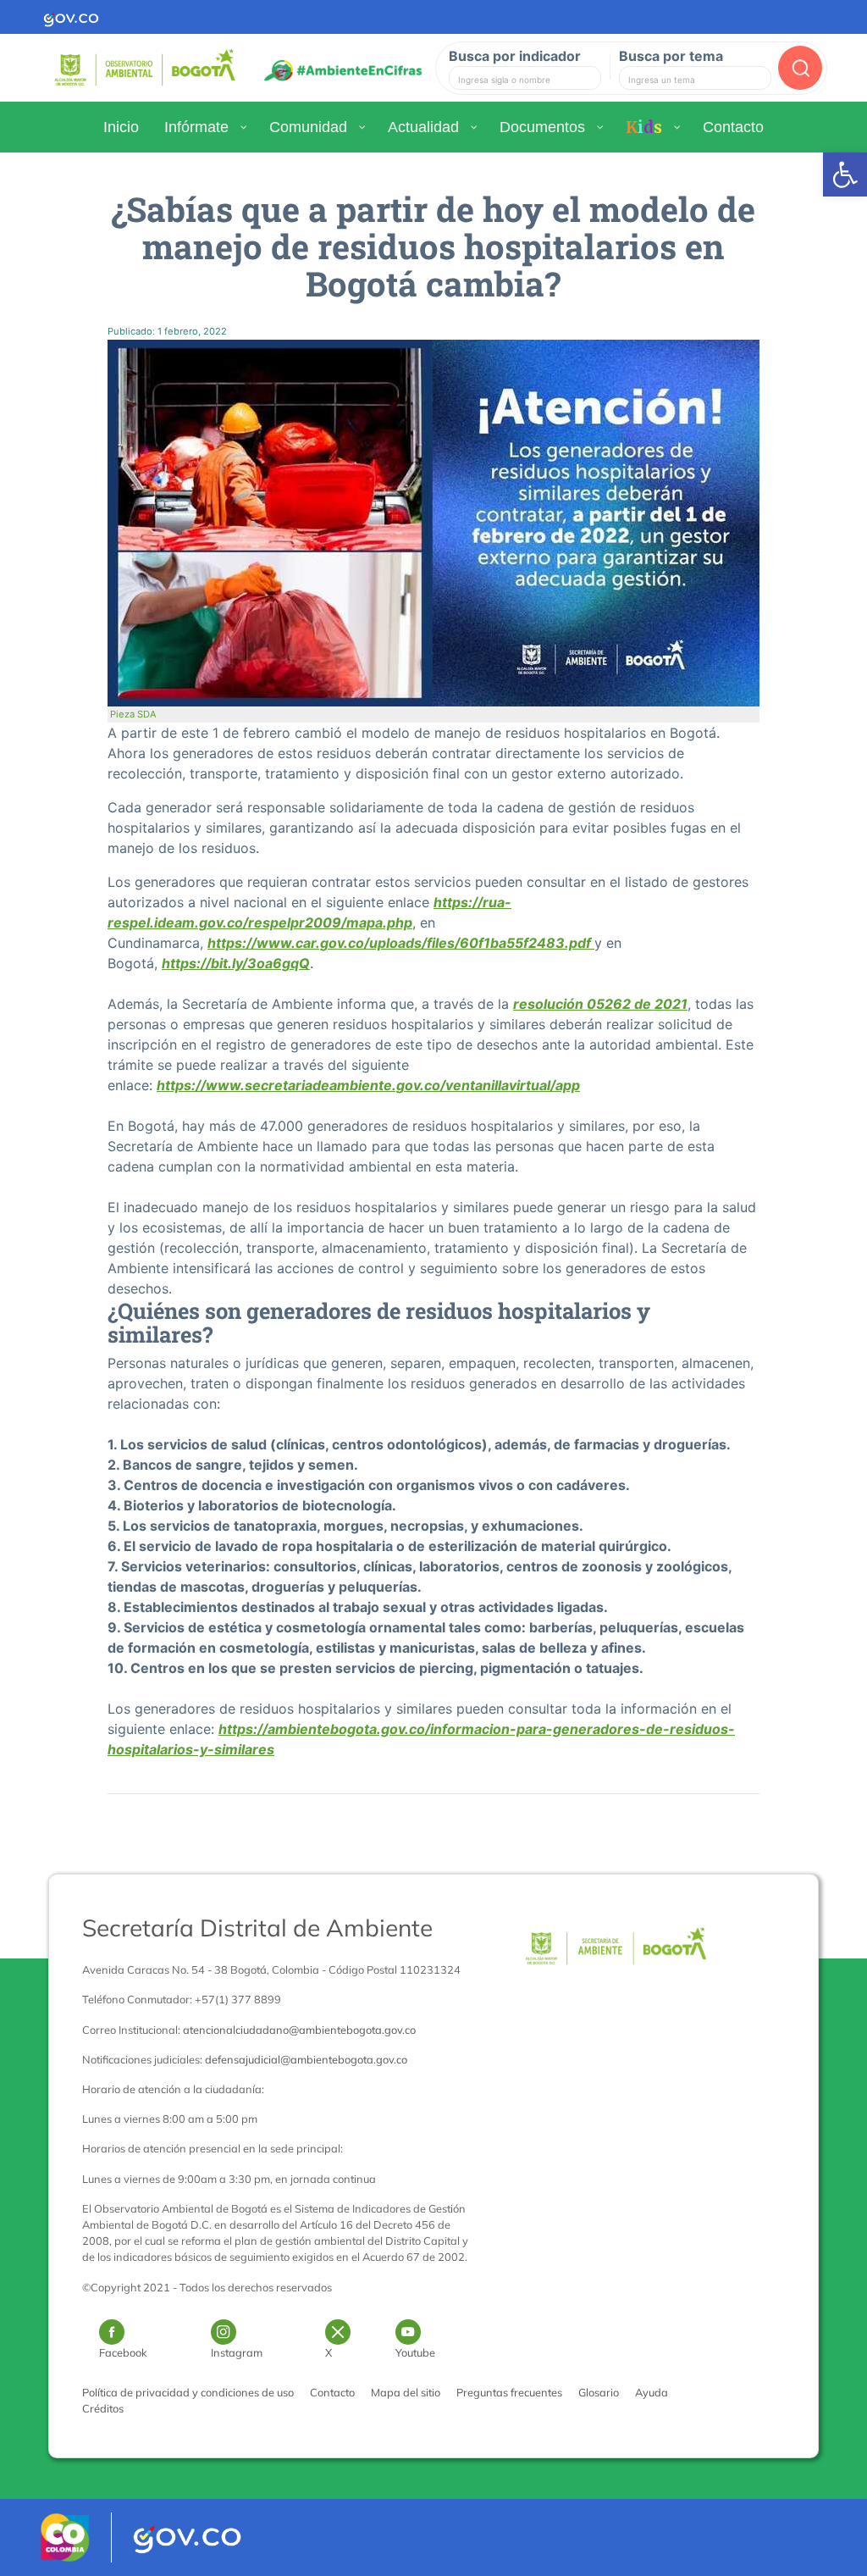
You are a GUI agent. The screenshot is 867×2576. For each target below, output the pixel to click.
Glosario (599, 2392)
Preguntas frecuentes (509, 2392)
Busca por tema (671, 56)
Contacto (332, 2392)
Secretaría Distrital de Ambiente (257, 1928)
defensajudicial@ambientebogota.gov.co (306, 2059)
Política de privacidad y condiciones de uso (188, 2392)
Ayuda (652, 2392)
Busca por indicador (515, 56)
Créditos (103, 2408)
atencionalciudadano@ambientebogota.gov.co (299, 2030)
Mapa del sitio (406, 2392)
